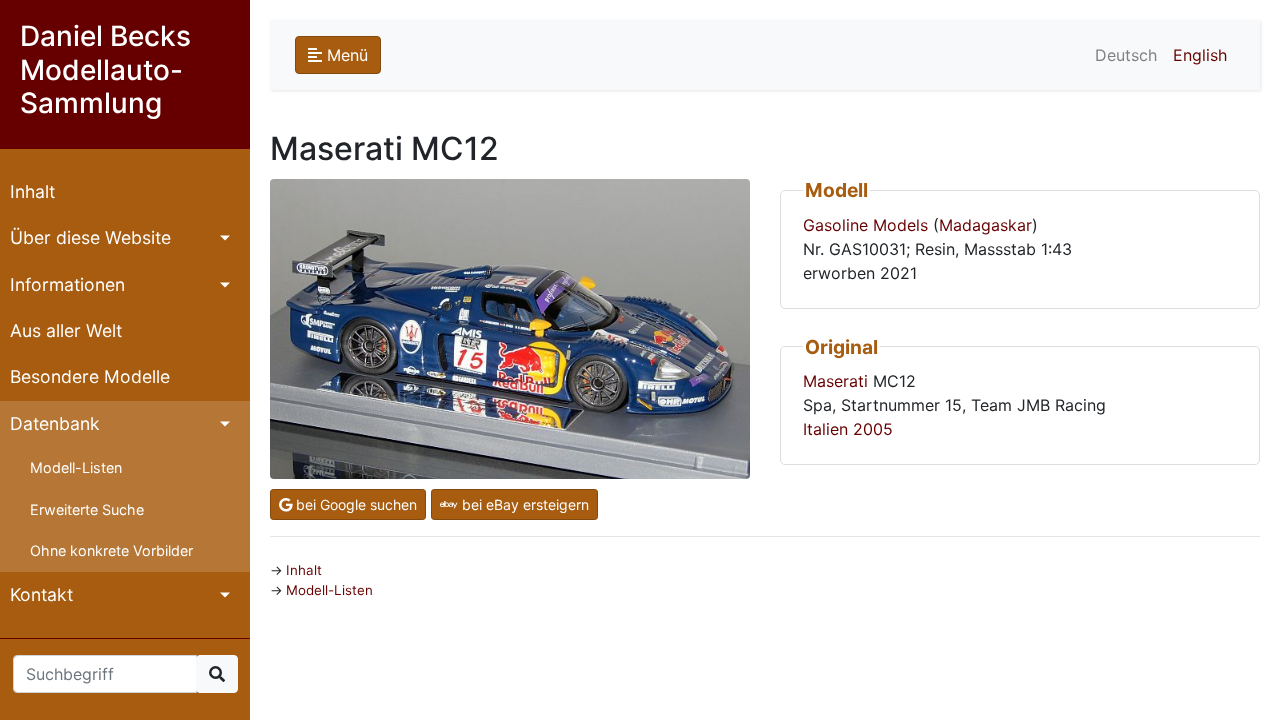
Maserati (835, 381)
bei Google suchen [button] (354, 504)
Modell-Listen (76, 467)
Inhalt (32, 191)
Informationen (67, 284)
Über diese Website (90, 237)
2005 (873, 429)
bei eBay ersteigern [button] (523, 504)
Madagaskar (985, 225)
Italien (825, 429)
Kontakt (41, 594)
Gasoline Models (865, 225)
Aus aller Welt (66, 330)
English (1200, 55)
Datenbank (55, 423)
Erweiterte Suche (87, 509)
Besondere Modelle (90, 376)
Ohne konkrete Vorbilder (111, 550)
